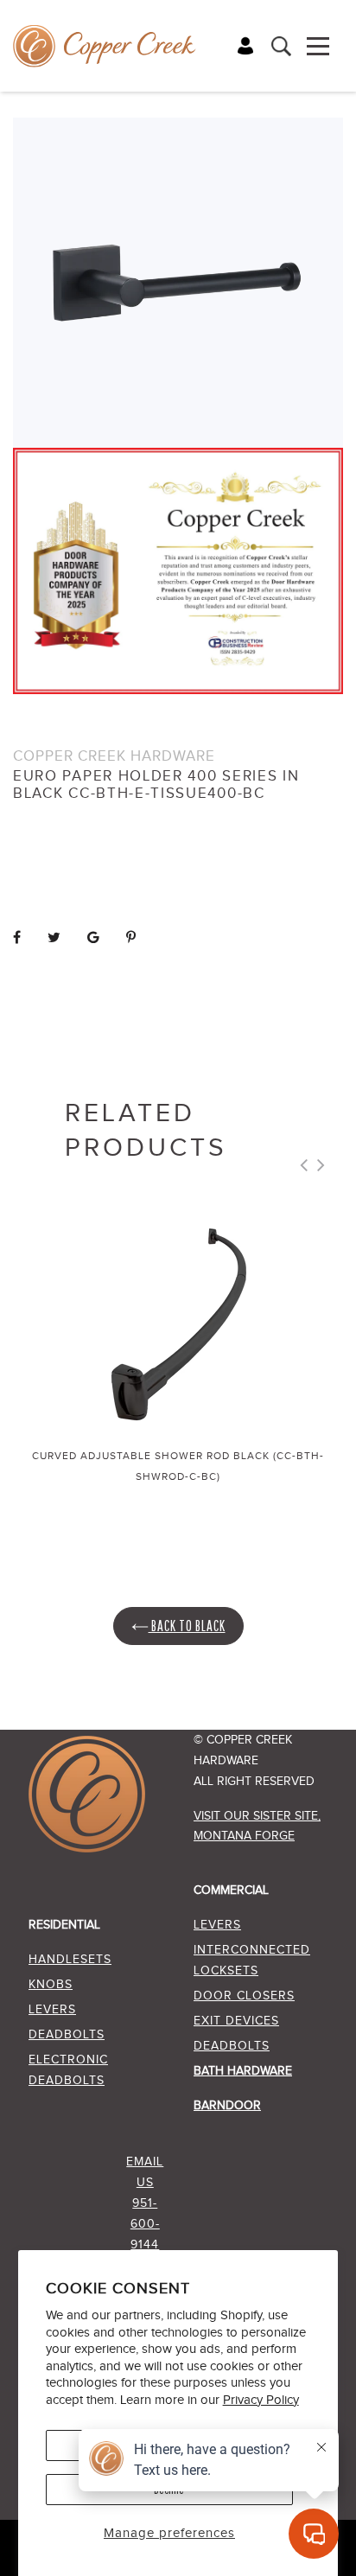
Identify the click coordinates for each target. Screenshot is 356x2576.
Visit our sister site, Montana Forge (257, 1826)
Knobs (51, 1985)
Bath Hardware (243, 2071)
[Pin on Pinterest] (131, 938)
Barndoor (227, 2106)
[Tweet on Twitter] (54, 938)
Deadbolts (67, 2035)
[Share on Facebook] (17, 938)
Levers (52, 2010)
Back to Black (187, 1626)
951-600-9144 (145, 2224)
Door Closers (244, 1996)
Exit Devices (236, 2021)
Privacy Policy (261, 2400)
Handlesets (70, 1960)
